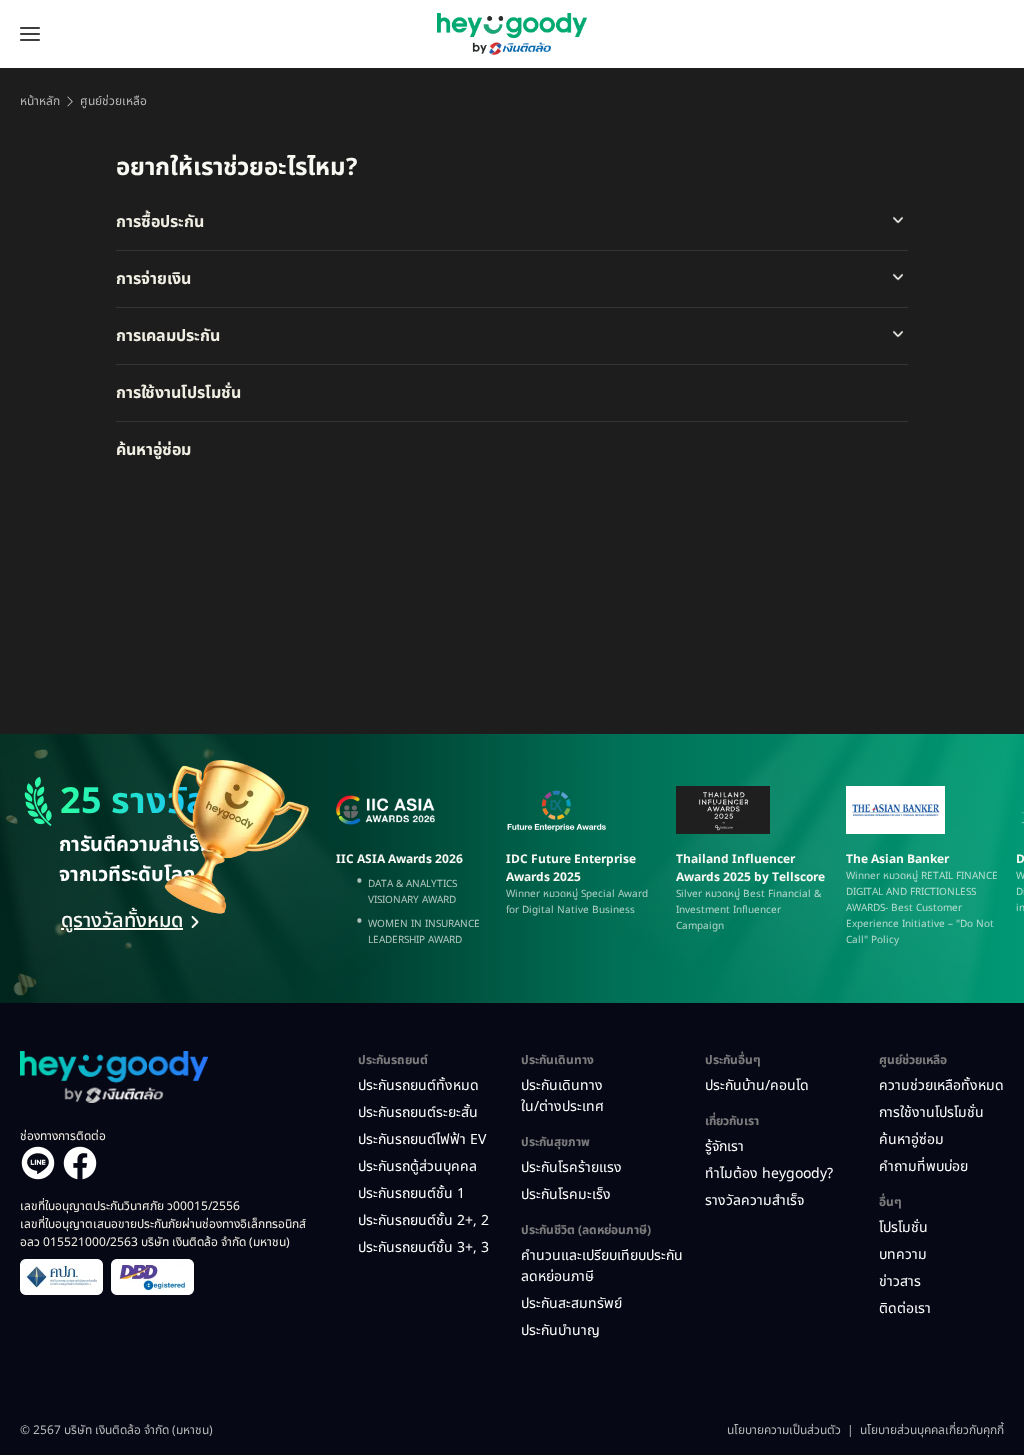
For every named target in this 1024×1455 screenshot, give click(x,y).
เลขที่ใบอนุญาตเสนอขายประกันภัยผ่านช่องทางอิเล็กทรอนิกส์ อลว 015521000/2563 (163, 1233)
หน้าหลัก (40, 101)
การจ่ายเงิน (153, 279)
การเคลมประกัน (168, 336)
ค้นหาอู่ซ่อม (153, 450)
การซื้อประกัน (160, 222)
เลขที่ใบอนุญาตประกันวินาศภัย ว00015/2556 (130, 1206)
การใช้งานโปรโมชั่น (178, 393)
